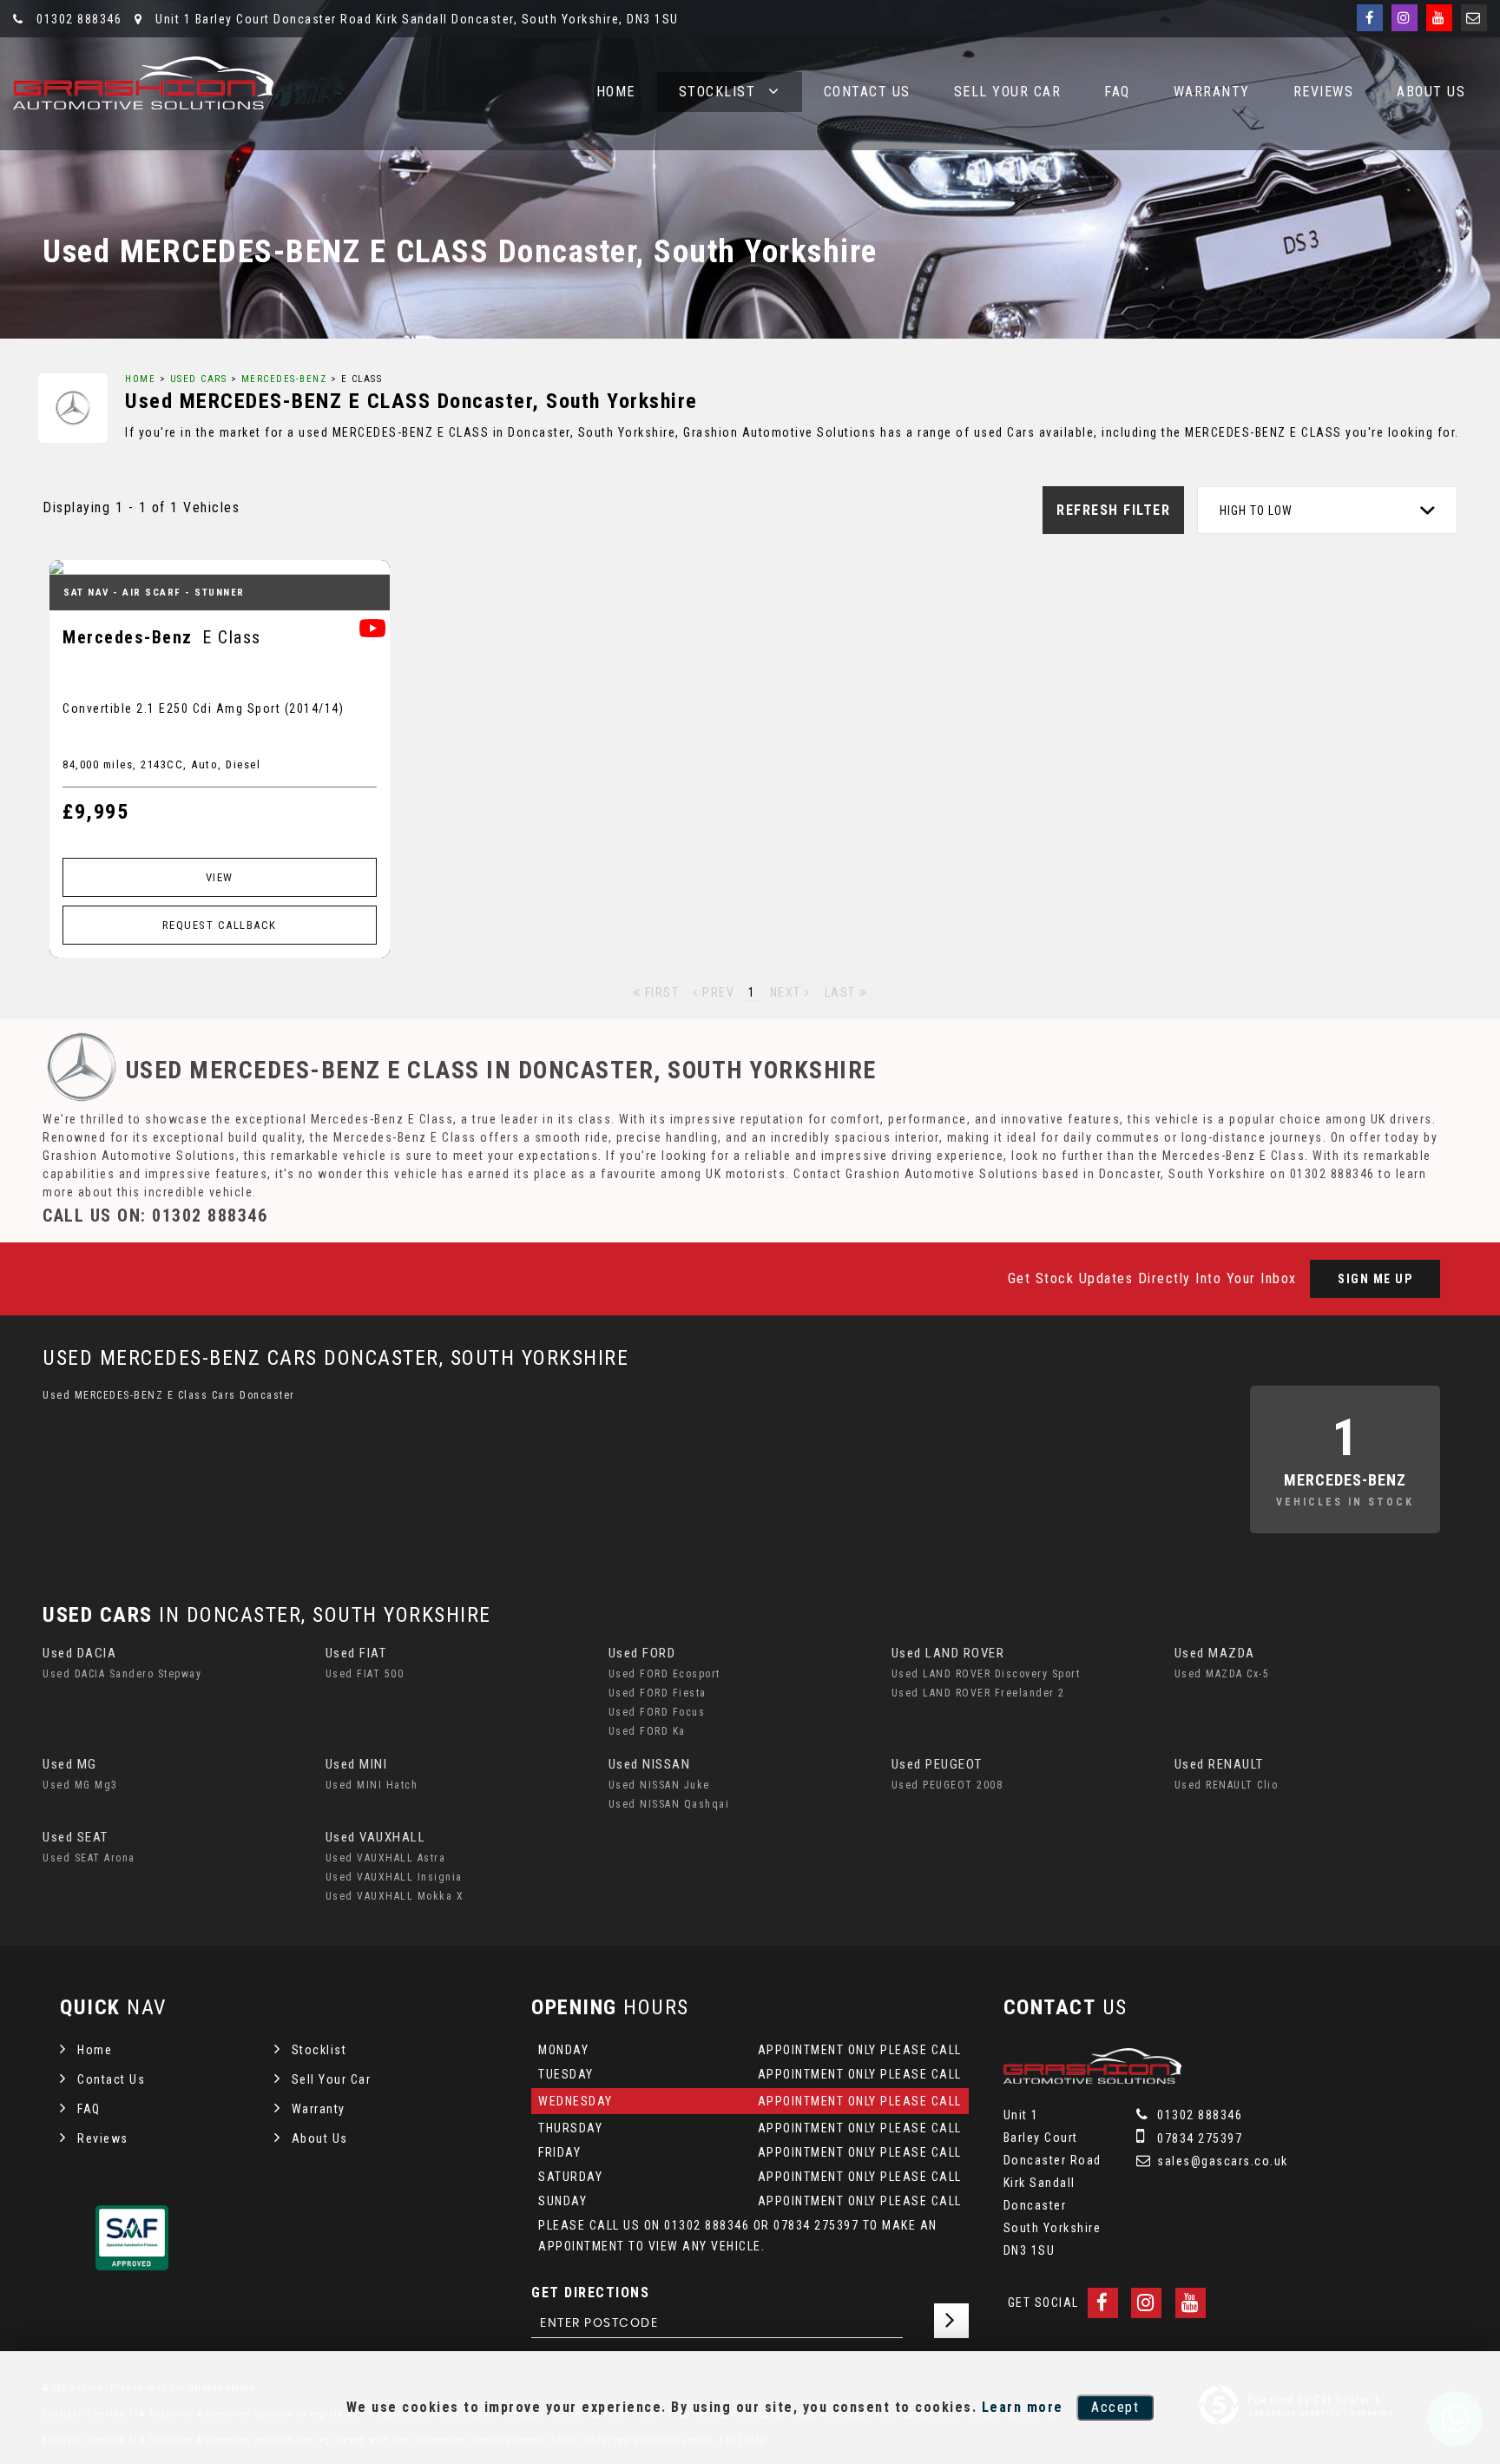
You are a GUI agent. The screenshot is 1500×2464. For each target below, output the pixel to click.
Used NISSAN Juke (659, 1785)
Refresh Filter (1113, 510)
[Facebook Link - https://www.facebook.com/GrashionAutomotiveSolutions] (1370, 18)
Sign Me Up (1375, 1279)
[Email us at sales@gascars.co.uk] (1474, 18)
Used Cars (199, 379)
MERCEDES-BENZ (284, 379)
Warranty (1212, 92)
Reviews (1324, 92)
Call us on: (155, 1216)
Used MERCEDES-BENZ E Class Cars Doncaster (169, 1395)
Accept (1115, 2407)
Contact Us (867, 92)
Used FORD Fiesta (658, 1693)
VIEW (220, 877)
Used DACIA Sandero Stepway (122, 1674)
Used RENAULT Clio (1227, 1785)
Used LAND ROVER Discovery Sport (986, 1674)
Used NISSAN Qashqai (669, 1804)
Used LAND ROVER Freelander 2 (978, 1693)
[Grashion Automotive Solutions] (143, 83)
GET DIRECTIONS (590, 2293)
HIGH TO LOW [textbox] (1256, 511)
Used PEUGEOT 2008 (947, 1785)
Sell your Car (1008, 92)
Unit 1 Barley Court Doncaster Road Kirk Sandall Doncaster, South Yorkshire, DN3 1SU (415, 19)
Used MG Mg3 (80, 1785)
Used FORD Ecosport (664, 1674)
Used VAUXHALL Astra (386, 1858)
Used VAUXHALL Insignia (394, 1877)
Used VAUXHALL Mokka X (395, 1896)
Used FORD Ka (647, 1731)
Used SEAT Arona (89, 1858)
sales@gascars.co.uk (1221, 2161)
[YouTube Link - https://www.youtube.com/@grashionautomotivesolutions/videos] (1439, 18)
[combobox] (1327, 510)
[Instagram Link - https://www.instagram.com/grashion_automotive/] (1405, 18)
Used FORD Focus (657, 1712)
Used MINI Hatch (372, 1785)
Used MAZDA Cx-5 (1222, 1674)
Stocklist (717, 92)
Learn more (1023, 2407)
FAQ (1117, 92)
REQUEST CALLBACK (220, 925)
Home (616, 92)
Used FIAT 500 (365, 1674)
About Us (1431, 92)
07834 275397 (1198, 2138)
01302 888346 (77, 19)
